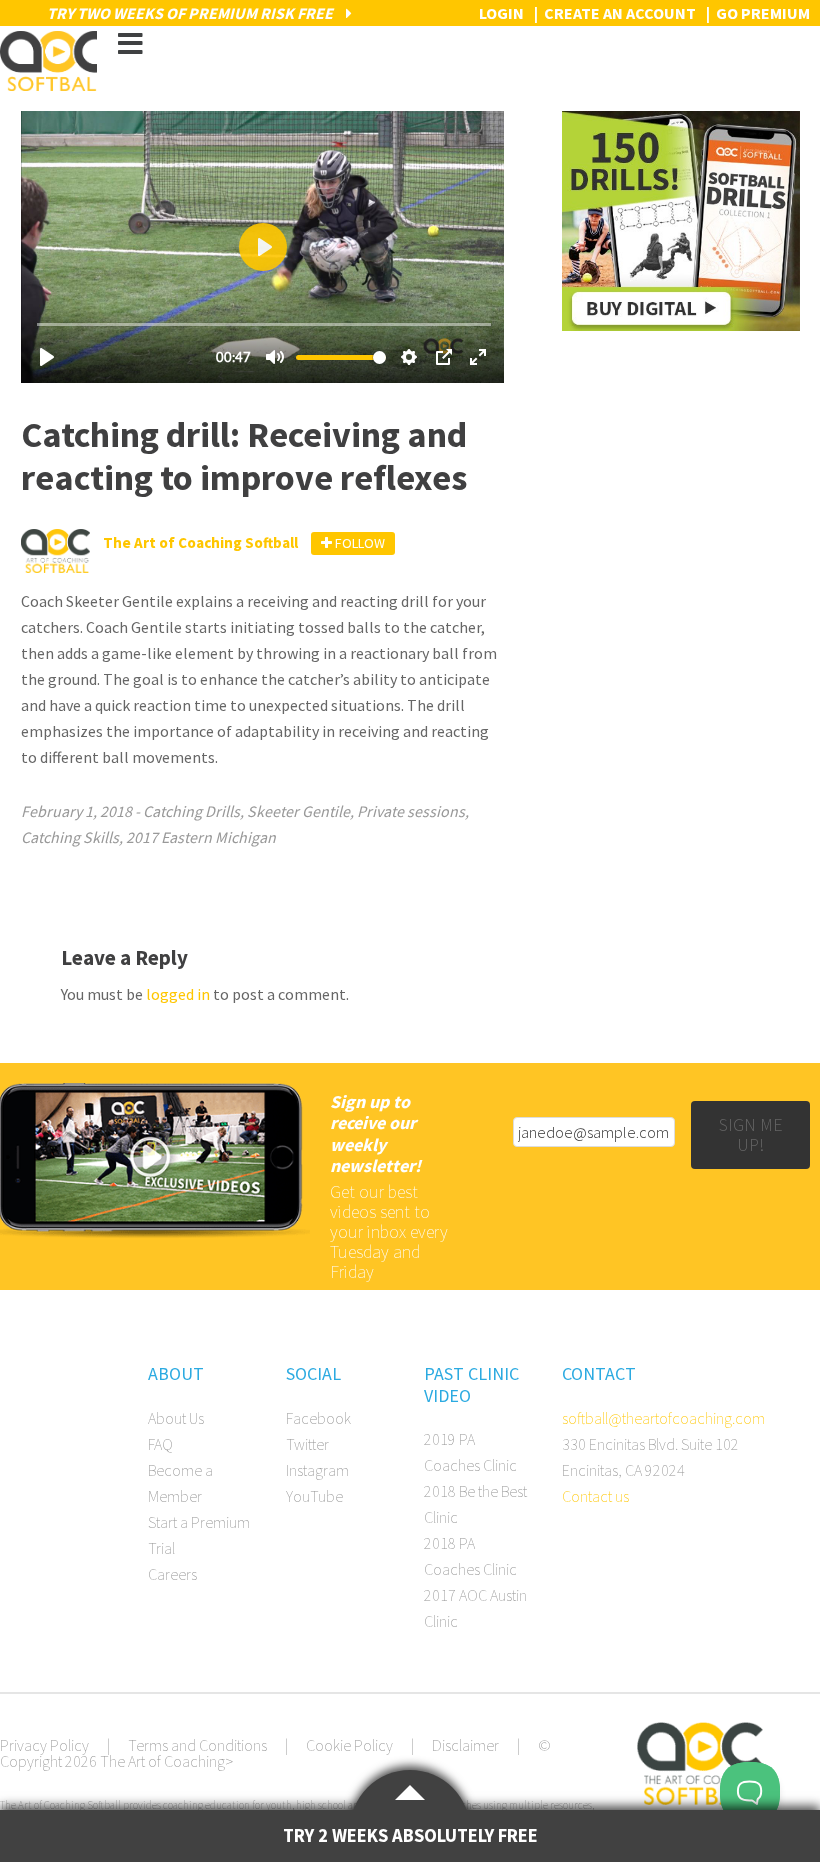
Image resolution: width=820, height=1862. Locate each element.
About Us (176, 1418)
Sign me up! (751, 1134)
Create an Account (620, 13)
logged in (178, 994)
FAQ (160, 1444)
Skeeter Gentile (298, 811)
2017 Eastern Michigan (201, 837)
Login (501, 13)
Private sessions (411, 811)
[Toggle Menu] (130, 44)
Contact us (595, 1496)
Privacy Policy (44, 1745)
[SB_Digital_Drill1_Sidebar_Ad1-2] (680, 325)
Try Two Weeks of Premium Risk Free (191, 13)
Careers (172, 1574)
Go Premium (763, 13)
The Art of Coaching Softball (48, 61)
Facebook (318, 1418)
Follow (358, 543)
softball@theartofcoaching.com (663, 1418)
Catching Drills (191, 811)
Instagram (317, 1470)
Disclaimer (465, 1745)
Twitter (307, 1444)
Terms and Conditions (197, 1745)
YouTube (314, 1496)
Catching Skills (70, 837)
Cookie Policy (349, 1745)
